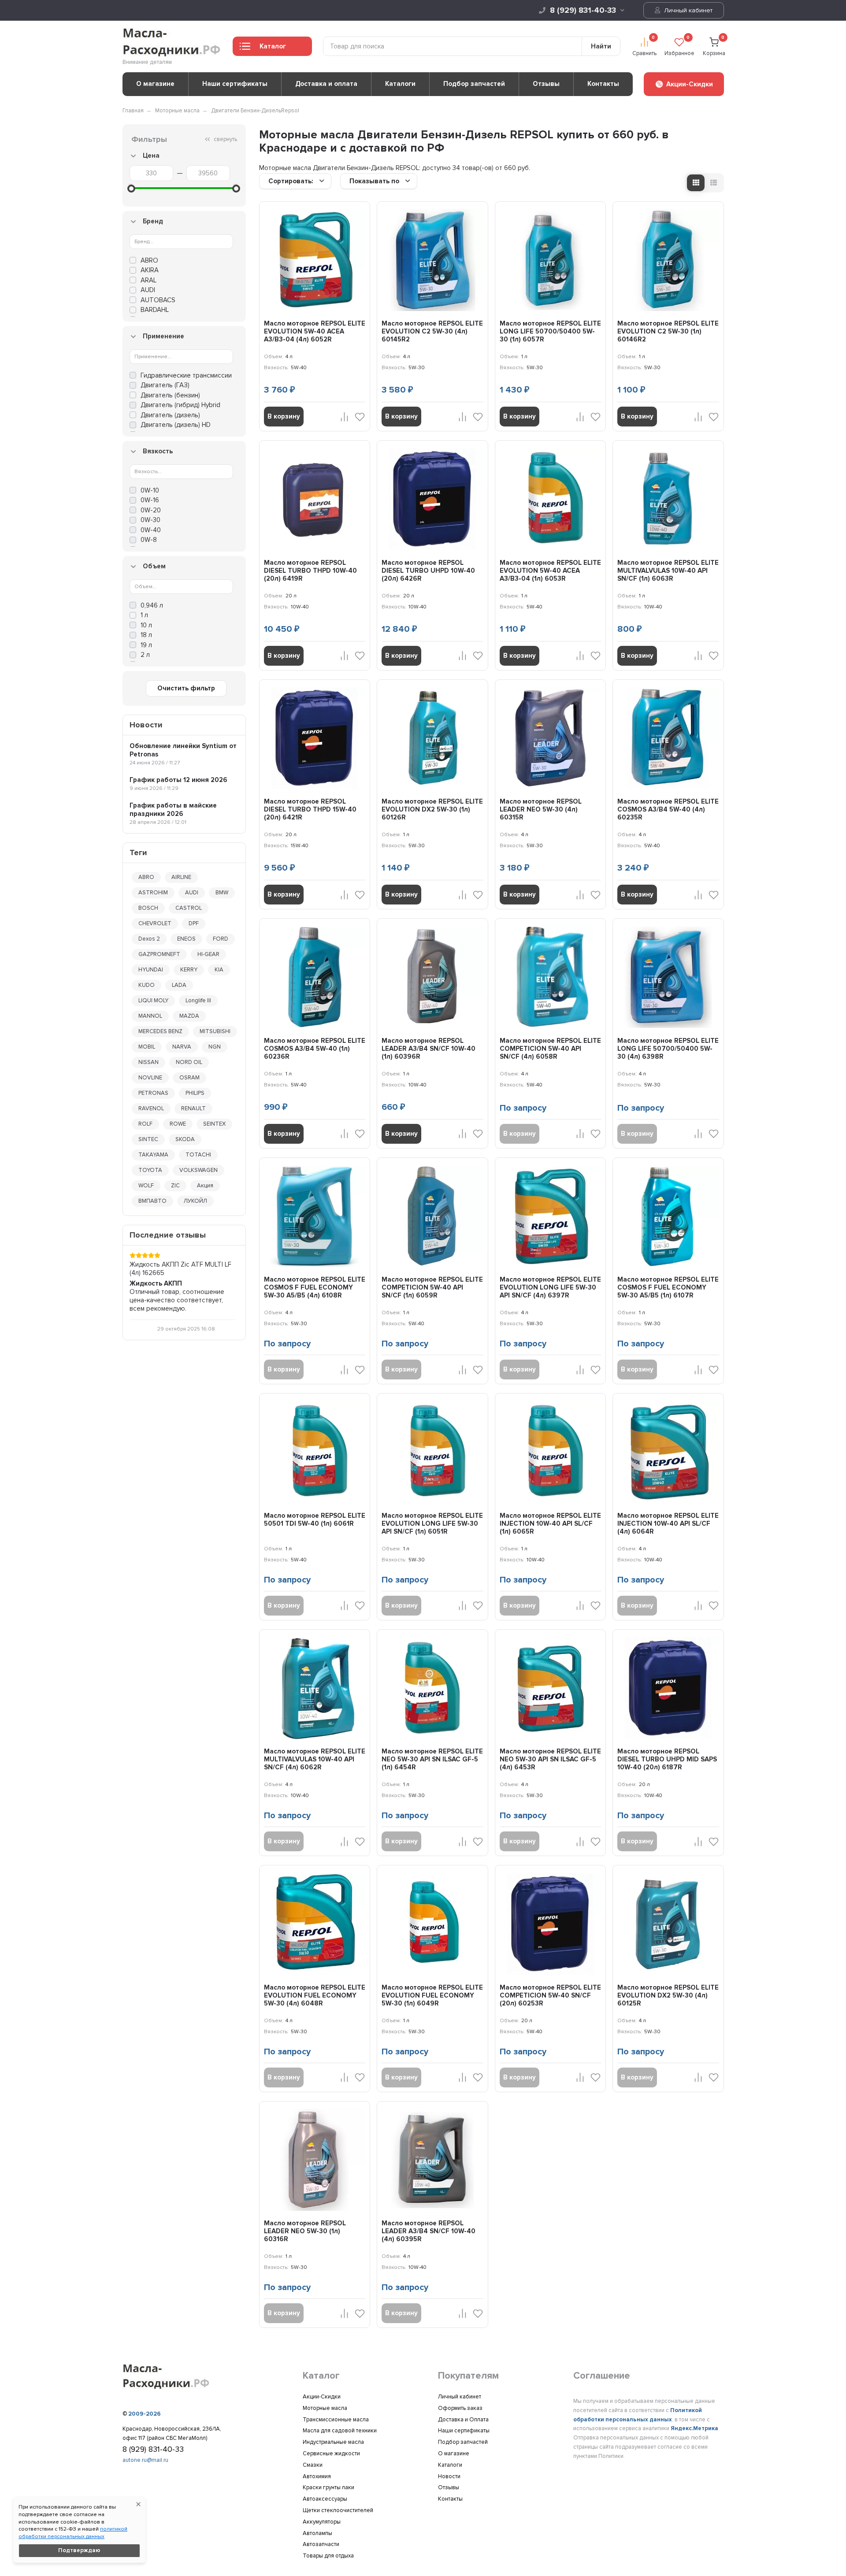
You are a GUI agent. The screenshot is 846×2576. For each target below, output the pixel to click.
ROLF (145, 1124)
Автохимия (317, 2476)
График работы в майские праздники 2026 (173, 810)
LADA (179, 985)
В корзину (284, 416)
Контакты (603, 84)
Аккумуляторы (322, 2522)
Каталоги (400, 84)
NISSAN (148, 1062)
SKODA (185, 1139)
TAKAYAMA (153, 1155)
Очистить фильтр (186, 688)
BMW (222, 893)
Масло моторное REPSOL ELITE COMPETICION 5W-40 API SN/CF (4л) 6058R (550, 1049)
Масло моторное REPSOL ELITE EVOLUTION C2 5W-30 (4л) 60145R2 (432, 331)
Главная (133, 111)
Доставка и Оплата (463, 2420)
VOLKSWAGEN (199, 1170)
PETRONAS (153, 1093)
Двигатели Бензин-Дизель (246, 111)
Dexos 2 (149, 939)
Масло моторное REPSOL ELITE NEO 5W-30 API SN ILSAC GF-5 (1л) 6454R (432, 1759)
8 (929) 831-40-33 (583, 10)
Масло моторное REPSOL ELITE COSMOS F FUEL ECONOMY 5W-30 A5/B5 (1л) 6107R (668, 1287)
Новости (449, 2476)
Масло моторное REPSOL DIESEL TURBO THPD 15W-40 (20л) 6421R (310, 809)
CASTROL (189, 908)
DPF (194, 923)
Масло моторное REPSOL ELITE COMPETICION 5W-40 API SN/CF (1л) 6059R (432, 1287)
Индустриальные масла (333, 2442)
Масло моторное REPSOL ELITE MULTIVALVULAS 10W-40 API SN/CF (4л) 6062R (315, 1759)
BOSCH (148, 908)
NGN (215, 1047)
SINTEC (148, 1139)
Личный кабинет (687, 10)
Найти (601, 46)
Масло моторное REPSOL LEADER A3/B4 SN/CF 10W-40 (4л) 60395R (429, 2231)
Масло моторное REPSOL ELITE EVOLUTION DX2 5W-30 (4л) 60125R (668, 1995)
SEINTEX (214, 1124)
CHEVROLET (155, 923)
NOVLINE (150, 1078)
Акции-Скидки (322, 2397)
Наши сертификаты (235, 84)
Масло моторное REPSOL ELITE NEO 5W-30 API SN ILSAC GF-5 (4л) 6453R (550, 1759)
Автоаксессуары (325, 2499)
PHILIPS (195, 1093)
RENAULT (193, 1108)
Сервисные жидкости (331, 2454)
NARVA (182, 1047)
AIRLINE (181, 877)
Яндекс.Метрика (694, 2428)
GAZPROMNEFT (159, 954)
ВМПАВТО (152, 1201)
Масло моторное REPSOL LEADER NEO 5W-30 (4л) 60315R (541, 809)
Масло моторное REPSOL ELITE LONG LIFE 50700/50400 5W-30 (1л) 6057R (550, 331)
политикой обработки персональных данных (73, 2533)
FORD (221, 939)
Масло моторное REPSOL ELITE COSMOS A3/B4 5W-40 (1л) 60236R (315, 1049)
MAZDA (189, 1016)
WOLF (146, 1186)
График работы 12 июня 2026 (178, 780)
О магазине (155, 84)
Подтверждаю (79, 2550)
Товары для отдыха (328, 2556)
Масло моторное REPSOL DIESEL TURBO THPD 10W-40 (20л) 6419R (310, 571)
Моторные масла (177, 111)
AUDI (192, 893)
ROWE (178, 1124)
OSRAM (189, 1078)
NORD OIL (189, 1062)
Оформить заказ (460, 2408)
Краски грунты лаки (328, 2487)
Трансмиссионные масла (336, 2420)
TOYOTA (150, 1170)
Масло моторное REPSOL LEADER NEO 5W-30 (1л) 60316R (305, 2231)
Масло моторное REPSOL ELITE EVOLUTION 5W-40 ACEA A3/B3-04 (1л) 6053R (550, 571)
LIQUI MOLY (153, 1001)
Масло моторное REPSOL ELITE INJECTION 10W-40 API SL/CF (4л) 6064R (668, 1523)
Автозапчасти (321, 2544)
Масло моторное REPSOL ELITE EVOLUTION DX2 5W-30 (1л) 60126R (432, 809)
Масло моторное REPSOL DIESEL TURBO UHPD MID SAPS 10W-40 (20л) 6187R (667, 1759)
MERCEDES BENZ (160, 1031)
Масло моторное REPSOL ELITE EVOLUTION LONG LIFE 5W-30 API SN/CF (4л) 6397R (550, 1287)
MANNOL (150, 1016)
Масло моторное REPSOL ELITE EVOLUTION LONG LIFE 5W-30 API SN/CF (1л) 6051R (432, 1523)
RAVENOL (151, 1108)
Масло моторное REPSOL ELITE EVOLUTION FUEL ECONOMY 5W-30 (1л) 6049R (432, 1995)
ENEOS (186, 939)
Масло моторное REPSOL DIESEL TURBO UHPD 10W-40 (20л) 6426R (428, 571)
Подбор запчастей (474, 84)
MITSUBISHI (215, 1031)
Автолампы (317, 2533)
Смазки (313, 2465)
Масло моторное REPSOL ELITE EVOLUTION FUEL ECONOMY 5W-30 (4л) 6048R (315, 1995)
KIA (219, 970)
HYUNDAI (151, 970)
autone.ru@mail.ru (145, 2460)
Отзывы (546, 84)
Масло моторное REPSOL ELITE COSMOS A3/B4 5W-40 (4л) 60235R (668, 809)
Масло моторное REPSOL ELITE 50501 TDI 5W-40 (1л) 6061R (315, 1520)
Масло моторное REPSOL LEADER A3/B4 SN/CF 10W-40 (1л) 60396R (429, 1049)
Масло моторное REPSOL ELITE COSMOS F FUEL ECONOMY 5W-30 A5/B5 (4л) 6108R (315, 1287)
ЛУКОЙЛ (195, 1201)
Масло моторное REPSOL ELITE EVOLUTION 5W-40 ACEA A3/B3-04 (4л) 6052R (315, 331)
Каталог (273, 46)
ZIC (175, 1186)
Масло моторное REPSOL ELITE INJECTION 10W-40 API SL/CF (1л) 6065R (550, 1523)
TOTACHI (198, 1155)
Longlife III (198, 1001)
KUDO (147, 985)
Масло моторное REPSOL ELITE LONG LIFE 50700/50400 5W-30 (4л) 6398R (668, 1049)
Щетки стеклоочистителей (338, 2510)
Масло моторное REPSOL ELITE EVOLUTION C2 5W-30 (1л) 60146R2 (668, 331)
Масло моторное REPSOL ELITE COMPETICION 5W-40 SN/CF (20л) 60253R (550, 1995)
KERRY (189, 970)
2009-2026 (145, 2414)
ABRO (146, 877)
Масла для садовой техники (340, 2431)
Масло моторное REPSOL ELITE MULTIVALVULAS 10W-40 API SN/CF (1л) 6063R (668, 571)
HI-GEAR (208, 954)
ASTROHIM (153, 893)
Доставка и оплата (326, 84)
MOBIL (147, 1047)
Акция (205, 1186)
